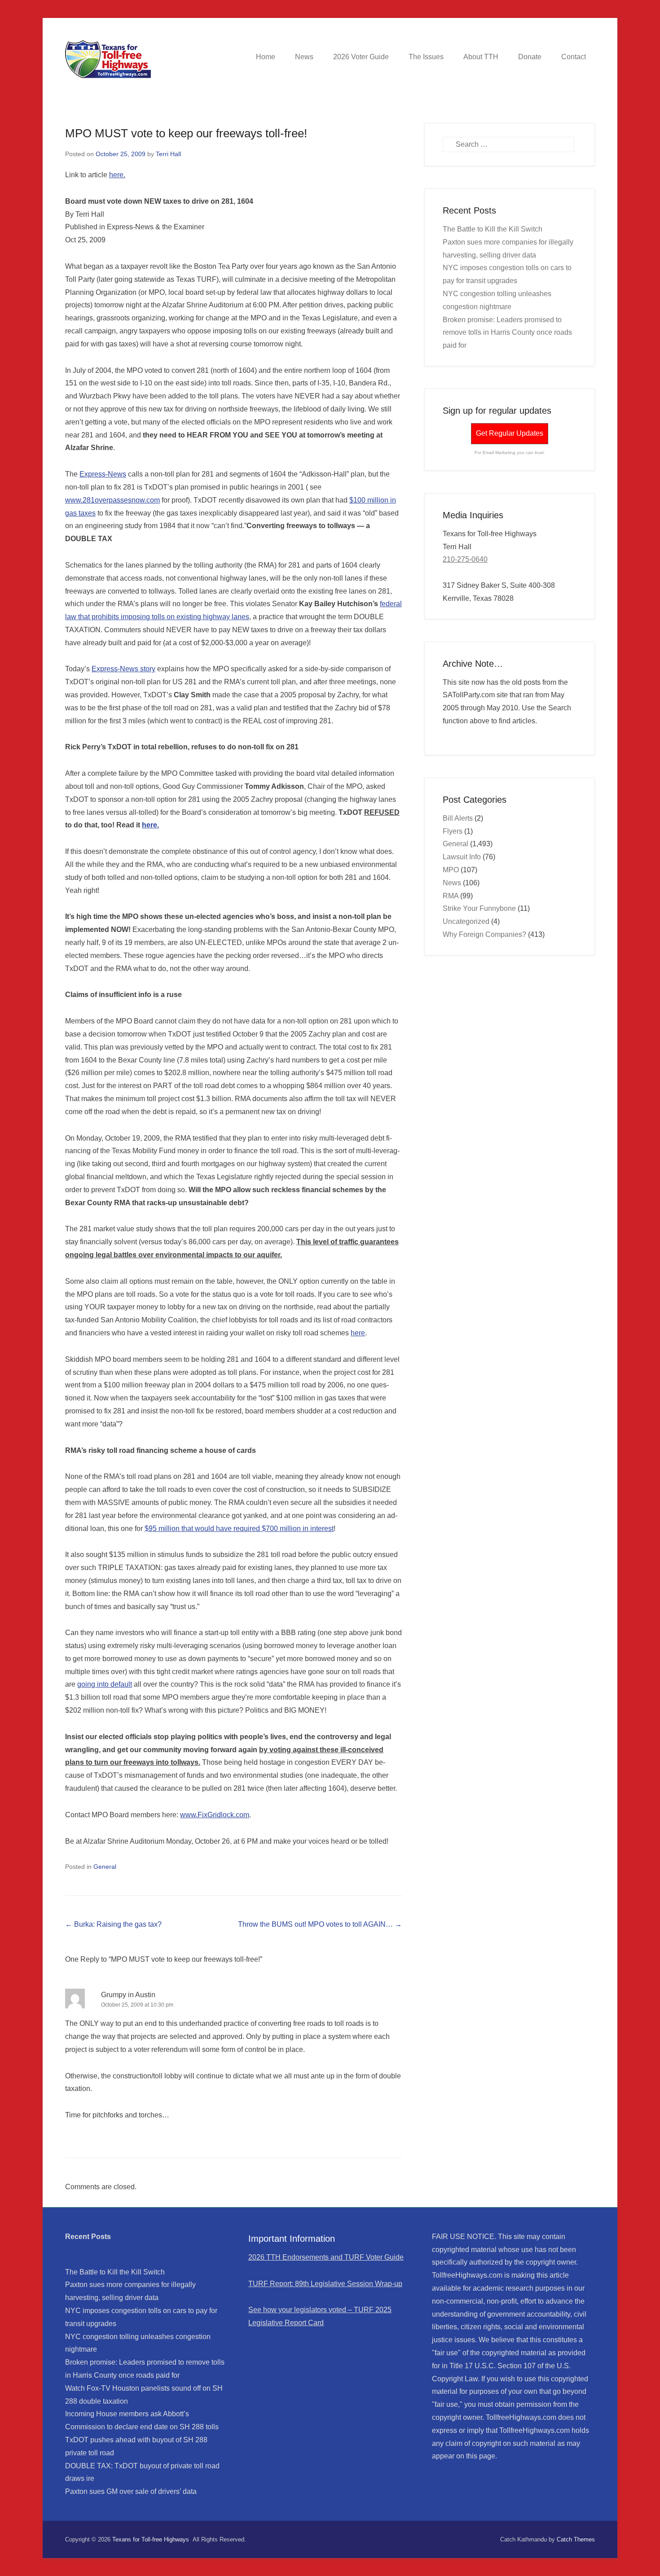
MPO (451, 870)
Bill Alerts (458, 818)
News (304, 57)
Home (266, 57)
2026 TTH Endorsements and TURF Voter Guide (326, 2257)
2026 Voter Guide (361, 57)
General (105, 1867)
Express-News (103, 474)
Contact (574, 57)
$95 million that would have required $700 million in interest (239, 1529)
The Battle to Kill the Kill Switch (493, 229)
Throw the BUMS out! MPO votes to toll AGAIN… (320, 1924)
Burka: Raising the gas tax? (113, 1924)
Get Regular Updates (510, 433)
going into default (105, 1684)
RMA (451, 896)
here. (117, 175)
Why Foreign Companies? (484, 934)
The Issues (426, 57)
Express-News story (123, 669)
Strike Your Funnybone (479, 908)
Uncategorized (466, 921)
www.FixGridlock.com (215, 1815)
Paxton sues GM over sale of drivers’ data (131, 2491)
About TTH (481, 57)
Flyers (453, 831)
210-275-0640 (465, 559)
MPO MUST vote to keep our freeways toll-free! (186, 133)
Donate (530, 57)
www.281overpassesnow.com (112, 500)
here (358, 1333)
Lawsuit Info (462, 857)
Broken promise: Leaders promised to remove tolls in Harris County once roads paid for (507, 333)
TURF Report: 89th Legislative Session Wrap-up (325, 2284)
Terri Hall (168, 154)
